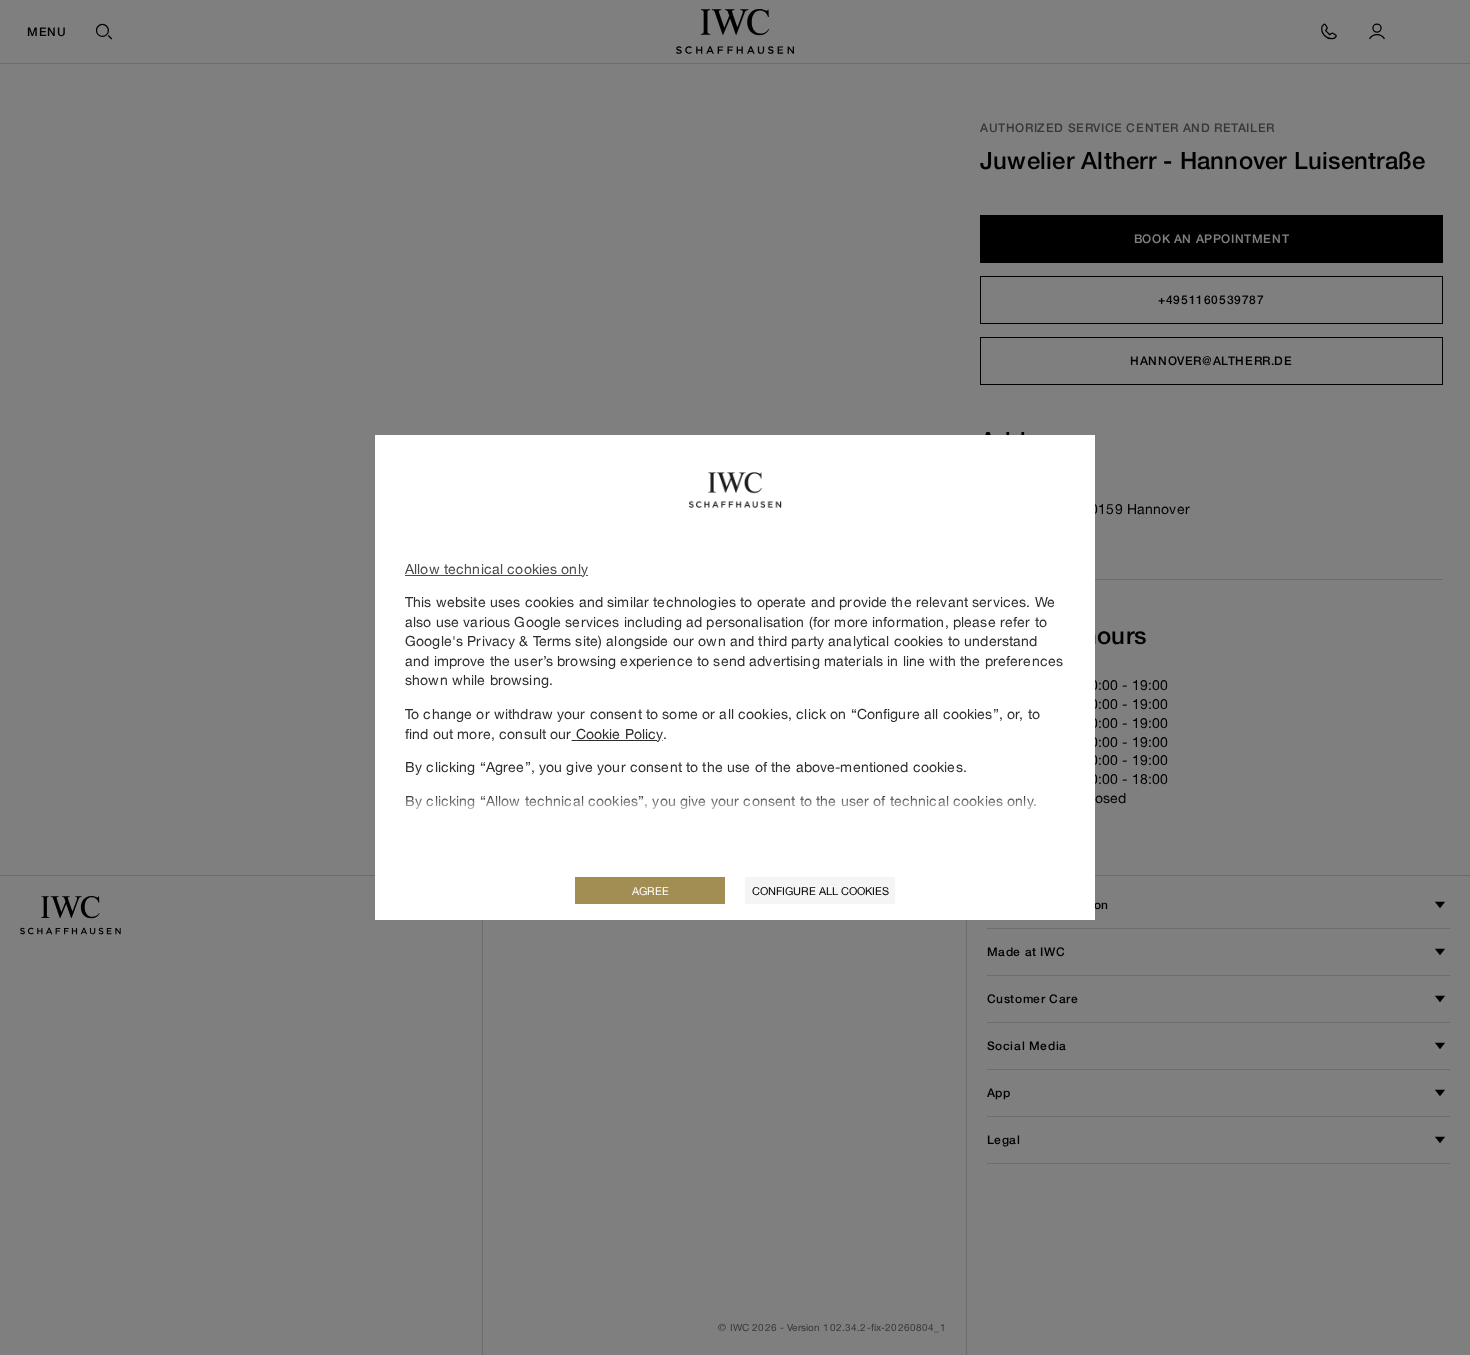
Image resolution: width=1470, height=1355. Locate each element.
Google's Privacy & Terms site (501, 640)
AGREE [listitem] (650, 890)
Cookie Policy (617, 733)
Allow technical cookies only (496, 568)
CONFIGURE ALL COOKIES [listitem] (820, 890)
